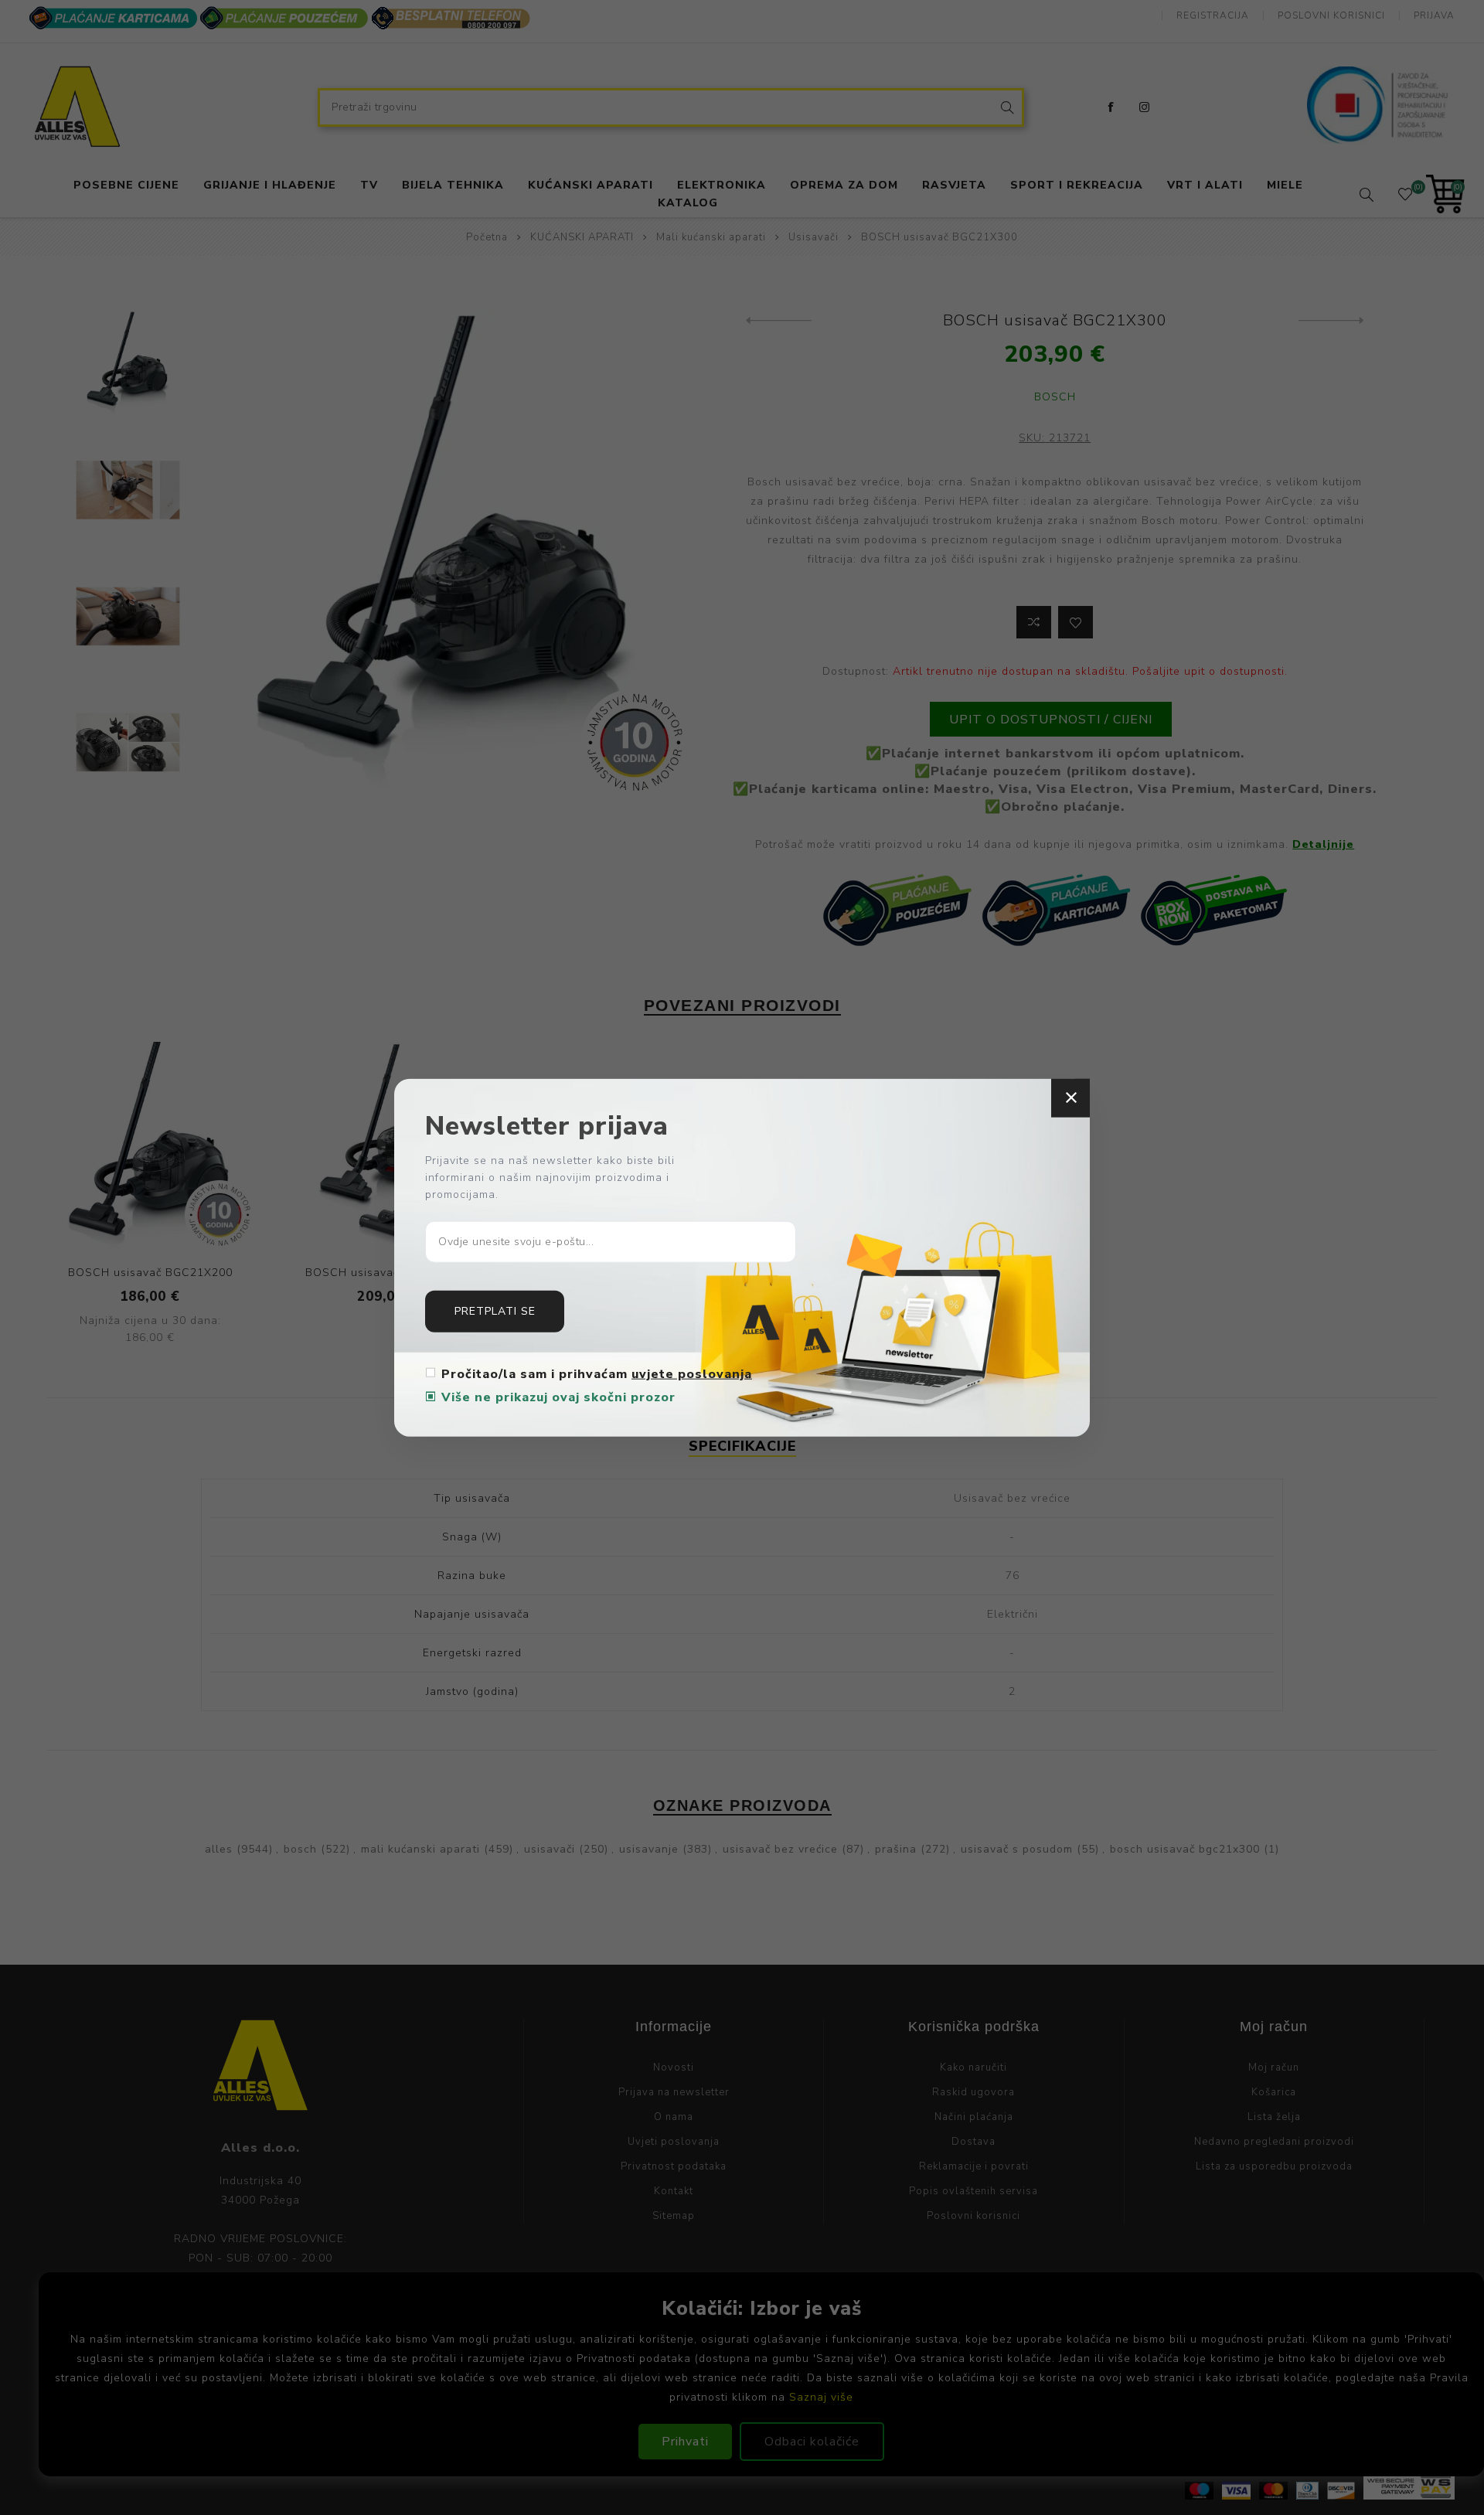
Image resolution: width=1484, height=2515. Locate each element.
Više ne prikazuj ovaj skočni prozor (558, 1397)
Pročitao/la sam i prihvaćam (597, 1373)
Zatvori (1070, 1098)
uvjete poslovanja (692, 1373)
